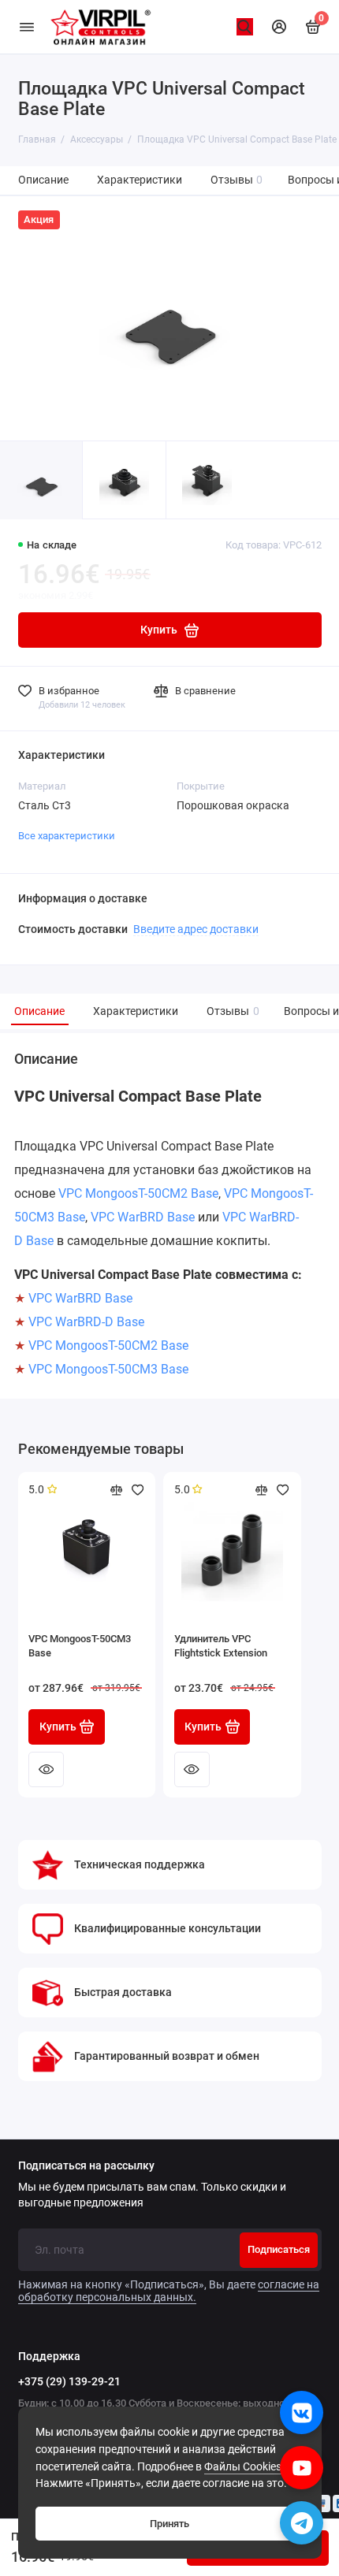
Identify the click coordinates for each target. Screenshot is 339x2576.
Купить (58, 1727)
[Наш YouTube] (302, 2468)
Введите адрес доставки (196, 929)
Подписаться (279, 2249)
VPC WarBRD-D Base (86, 1322)
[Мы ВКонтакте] (302, 2412)
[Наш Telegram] (302, 2523)
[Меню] (27, 27)
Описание (43, 180)
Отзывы (237, 180)
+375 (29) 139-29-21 (69, 2381)
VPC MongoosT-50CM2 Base (138, 1193)
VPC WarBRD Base (143, 1217)
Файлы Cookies (243, 2467)
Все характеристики (67, 836)
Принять (169, 2524)
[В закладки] (138, 1490)
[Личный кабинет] (279, 27)
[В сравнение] (117, 1490)
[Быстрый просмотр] (46, 1769)
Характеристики (140, 180)
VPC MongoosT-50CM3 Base (108, 1369)
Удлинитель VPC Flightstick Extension (221, 1646)
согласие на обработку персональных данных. (169, 2291)
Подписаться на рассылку (86, 2166)
